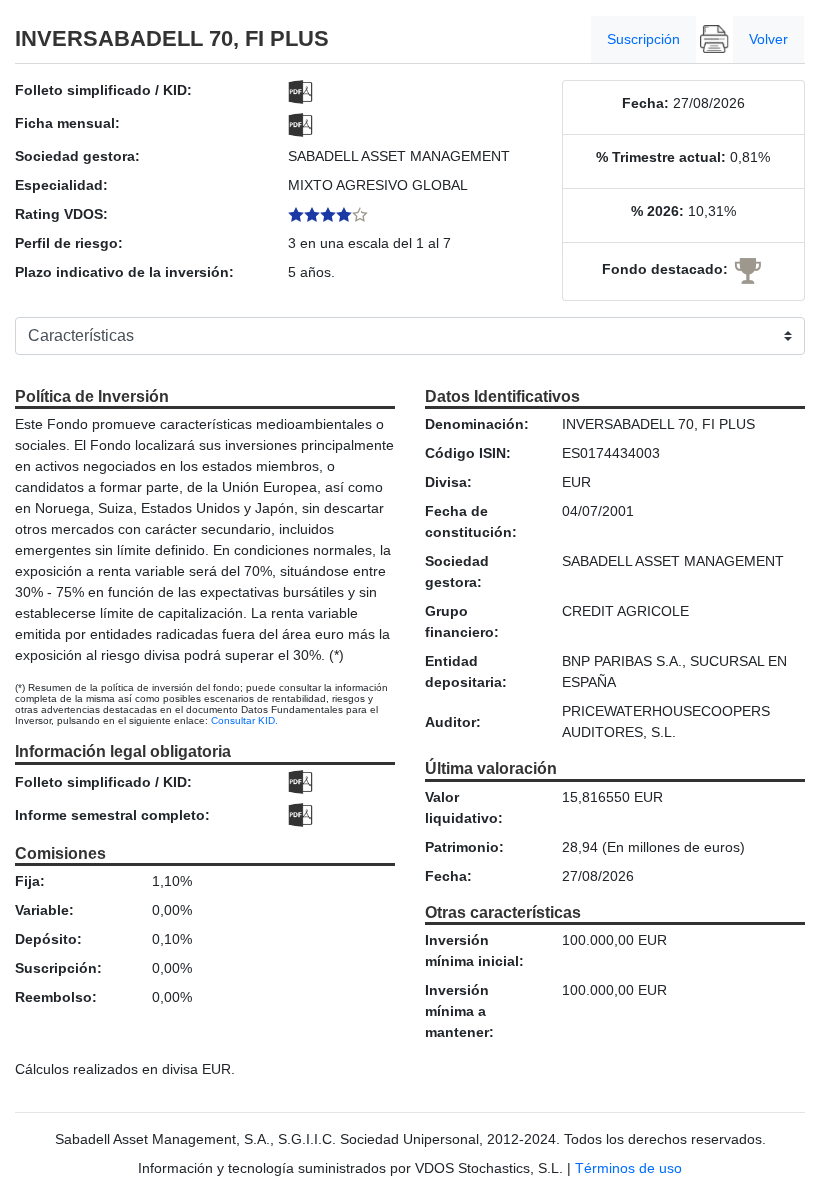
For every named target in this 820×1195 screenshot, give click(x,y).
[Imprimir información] (714, 39)
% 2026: (657, 211)
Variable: (44, 910)
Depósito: (48, 939)
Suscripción (643, 39)
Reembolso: (56, 997)
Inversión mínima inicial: (474, 950)
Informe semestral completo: (112, 815)
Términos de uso (628, 1168)
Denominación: (477, 424)
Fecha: (645, 103)
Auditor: (453, 722)
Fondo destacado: (665, 269)
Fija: (30, 881)
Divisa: (448, 482)
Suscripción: (58, 968)
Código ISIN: (468, 453)
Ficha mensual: (67, 123)
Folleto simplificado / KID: (103, 90)
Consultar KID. (244, 720)
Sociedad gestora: (77, 156)
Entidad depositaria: (466, 671)
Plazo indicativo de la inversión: (124, 272)
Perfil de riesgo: (69, 243)
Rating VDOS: (61, 214)
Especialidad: (61, 185)
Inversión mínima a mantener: (459, 1011)
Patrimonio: (464, 847)
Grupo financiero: (462, 621)
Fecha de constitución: (471, 521)
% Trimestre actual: (661, 157)
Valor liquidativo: (464, 807)
